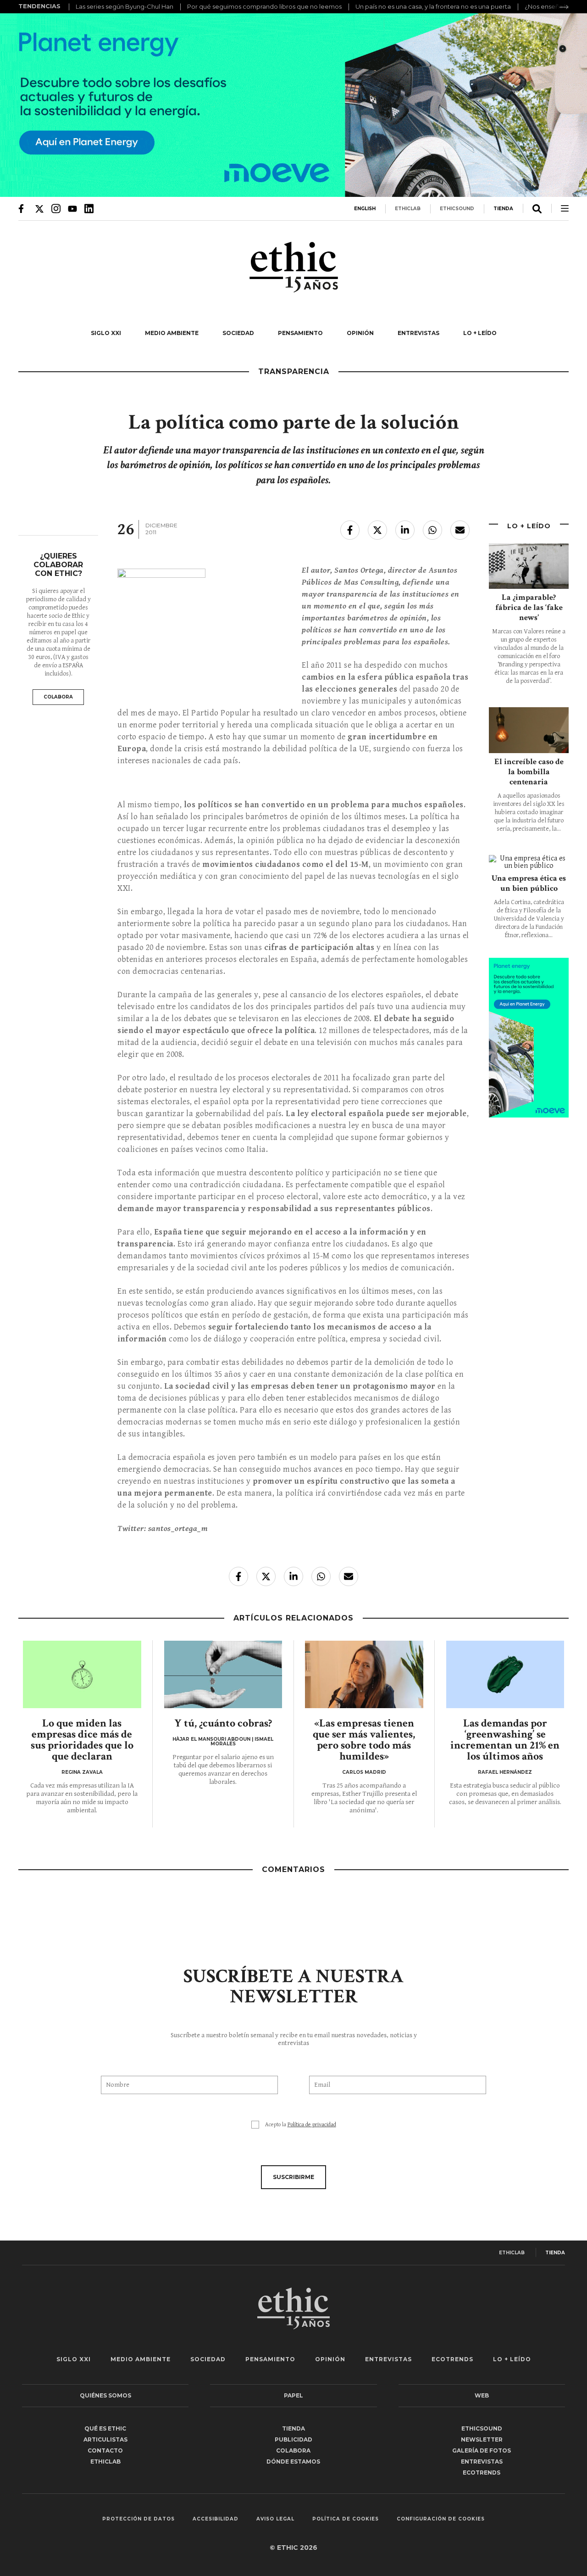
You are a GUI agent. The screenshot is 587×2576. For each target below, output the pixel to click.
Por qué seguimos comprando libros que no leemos (264, 6)
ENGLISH (365, 209)
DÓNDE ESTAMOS (293, 2461)
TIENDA (503, 209)
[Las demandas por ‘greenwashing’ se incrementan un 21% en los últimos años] (505, 1675)
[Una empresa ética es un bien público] (529, 862)
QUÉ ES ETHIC (105, 2428)
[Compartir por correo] (460, 530)
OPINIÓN (360, 333)
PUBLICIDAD (293, 2439)
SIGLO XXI (106, 333)
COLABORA (58, 697)
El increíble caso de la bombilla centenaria (529, 772)
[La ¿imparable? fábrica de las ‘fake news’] (529, 566)
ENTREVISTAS (418, 333)
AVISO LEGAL (275, 2519)
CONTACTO (105, 2450)
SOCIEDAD (238, 333)
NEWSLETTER (482, 2439)
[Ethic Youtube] (72, 208)
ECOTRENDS (452, 2359)
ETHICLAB (408, 209)
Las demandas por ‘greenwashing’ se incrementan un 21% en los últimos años (505, 1740)
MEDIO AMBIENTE (172, 333)
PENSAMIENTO (300, 333)
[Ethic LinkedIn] (89, 208)
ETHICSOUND (457, 209)
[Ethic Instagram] (56, 208)
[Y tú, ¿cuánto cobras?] (223, 1675)
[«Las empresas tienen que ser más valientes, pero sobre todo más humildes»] (364, 1675)
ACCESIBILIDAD (216, 2519)
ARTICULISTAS (105, 2439)
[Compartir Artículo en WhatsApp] (432, 530)
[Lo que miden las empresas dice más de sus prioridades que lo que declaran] (82, 1675)
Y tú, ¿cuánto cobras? (223, 1723)
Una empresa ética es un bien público (529, 883)
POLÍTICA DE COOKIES (346, 2519)
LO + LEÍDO (480, 333)
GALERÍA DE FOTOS (482, 2450)
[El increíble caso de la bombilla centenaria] (529, 730)
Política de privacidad (312, 2125)
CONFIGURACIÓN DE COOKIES (441, 2519)
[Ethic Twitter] (39, 208)
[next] (564, 7)
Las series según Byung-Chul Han (125, 6)
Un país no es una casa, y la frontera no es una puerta (433, 6)
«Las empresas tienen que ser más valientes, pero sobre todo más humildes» (364, 1740)
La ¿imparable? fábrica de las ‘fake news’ (529, 607)
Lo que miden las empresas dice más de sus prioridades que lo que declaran (82, 1740)
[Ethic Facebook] (23, 208)
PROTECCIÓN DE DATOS (138, 2519)
